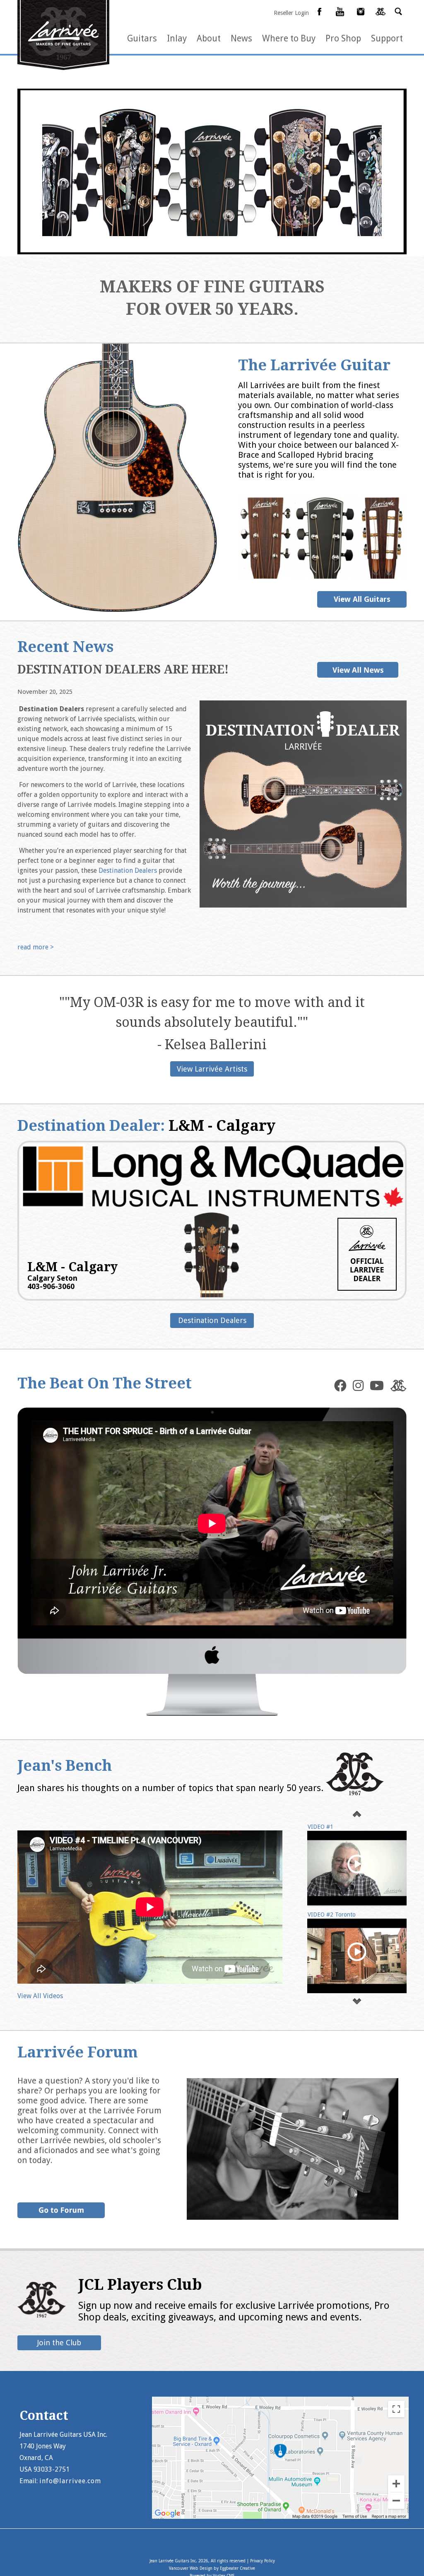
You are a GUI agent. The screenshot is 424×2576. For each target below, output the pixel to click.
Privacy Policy (263, 2561)
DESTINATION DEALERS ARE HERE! (123, 670)
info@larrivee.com (70, 2481)
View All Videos (40, 1996)
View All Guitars (362, 599)
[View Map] (280, 2517)
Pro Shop (343, 38)
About (209, 38)
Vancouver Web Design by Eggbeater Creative (212, 2568)
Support (387, 38)
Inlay (177, 38)
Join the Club (59, 2343)
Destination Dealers (128, 870)
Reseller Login (291, 13)
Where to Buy (289, 38)
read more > (36, 947)
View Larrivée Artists (212, 1069)
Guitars (142, 38)
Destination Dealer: (146, 1126)
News (241, 38)
